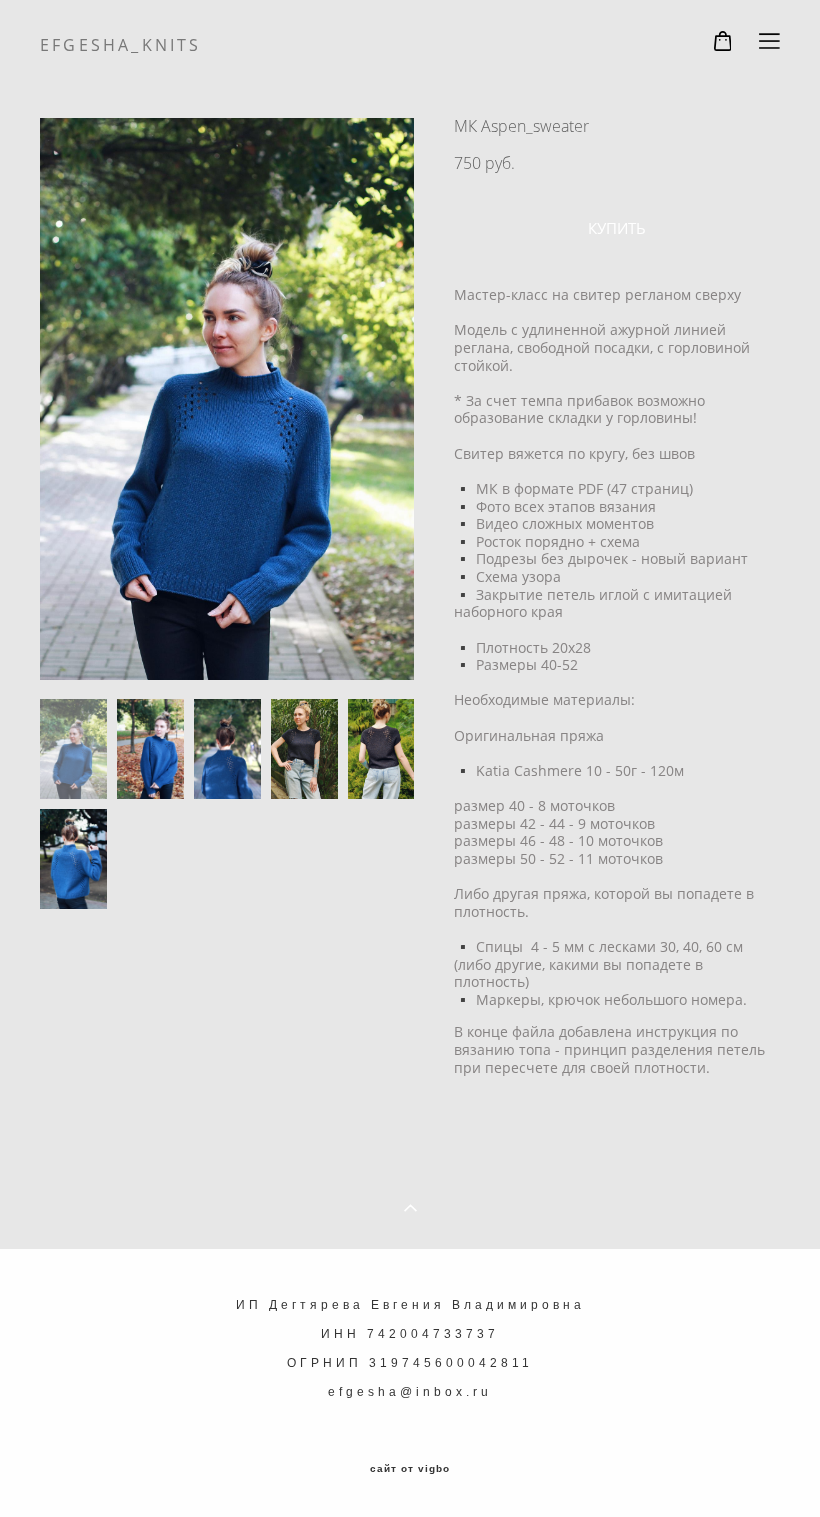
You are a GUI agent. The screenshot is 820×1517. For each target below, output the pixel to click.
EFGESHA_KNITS (121, 45)
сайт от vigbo (410, 1469)
